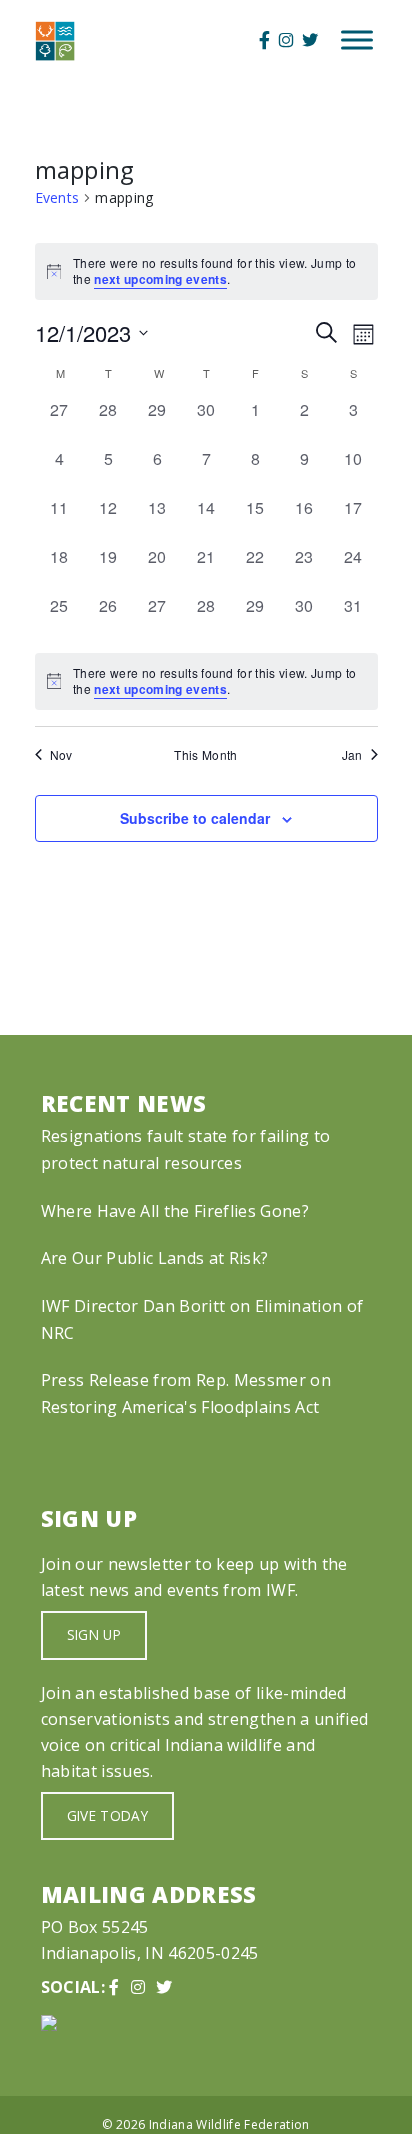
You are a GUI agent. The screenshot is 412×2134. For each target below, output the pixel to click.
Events (57, 197)
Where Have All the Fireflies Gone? (175, 1211)
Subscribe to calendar (195, 818)
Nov (61, 755)
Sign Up (94, 1634)
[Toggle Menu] (357, 40)
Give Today (107, 1815)
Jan (352, 755)
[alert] (206, 681)
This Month (205, 755)
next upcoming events (160, 279)
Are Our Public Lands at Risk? (154, 1258)
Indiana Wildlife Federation (229, 2124)
